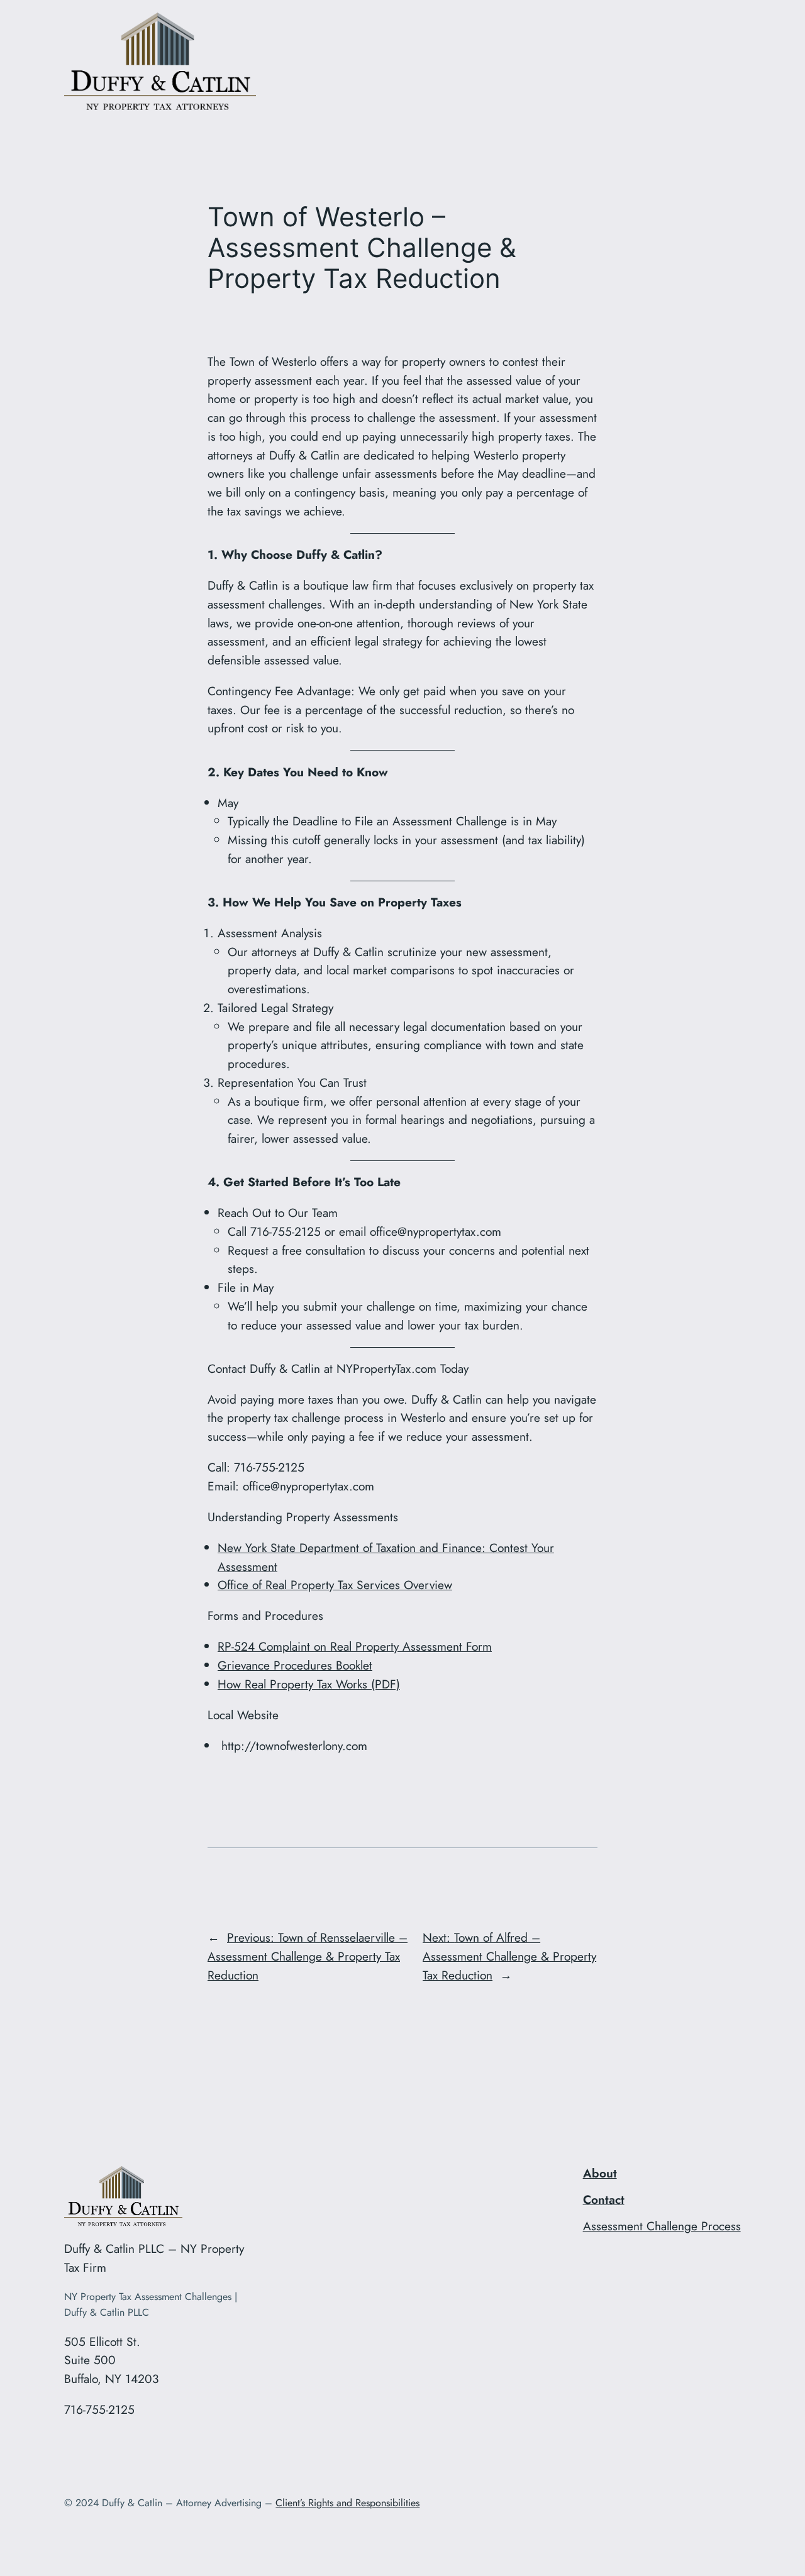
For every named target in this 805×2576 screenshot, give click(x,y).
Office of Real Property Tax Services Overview (335, 1585)
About (600, 2173)
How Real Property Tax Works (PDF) (309, 1684)
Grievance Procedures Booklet (295, 1665)
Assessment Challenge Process (662, 2226)
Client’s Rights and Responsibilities (347, 2503)
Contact (604, 2199)
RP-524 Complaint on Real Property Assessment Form (355, 1646)
